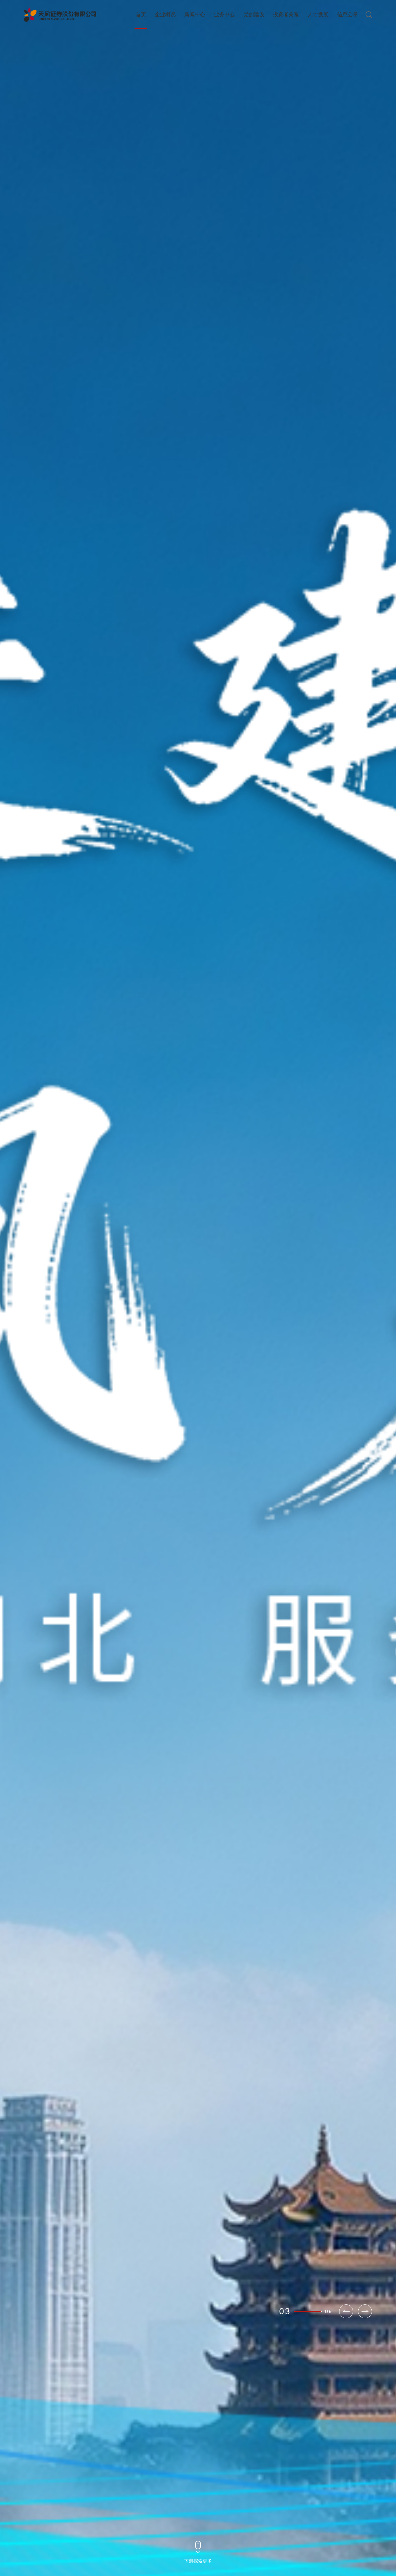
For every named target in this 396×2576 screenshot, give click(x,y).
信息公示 (348, 15)
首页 (141, 15)
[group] (198, 1288)
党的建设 (254, 15)
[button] (365, 2311)
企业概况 (165, 15)
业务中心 (224, 15)
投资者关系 (286, 15)
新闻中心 (195, 15)
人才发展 (318, 15)
